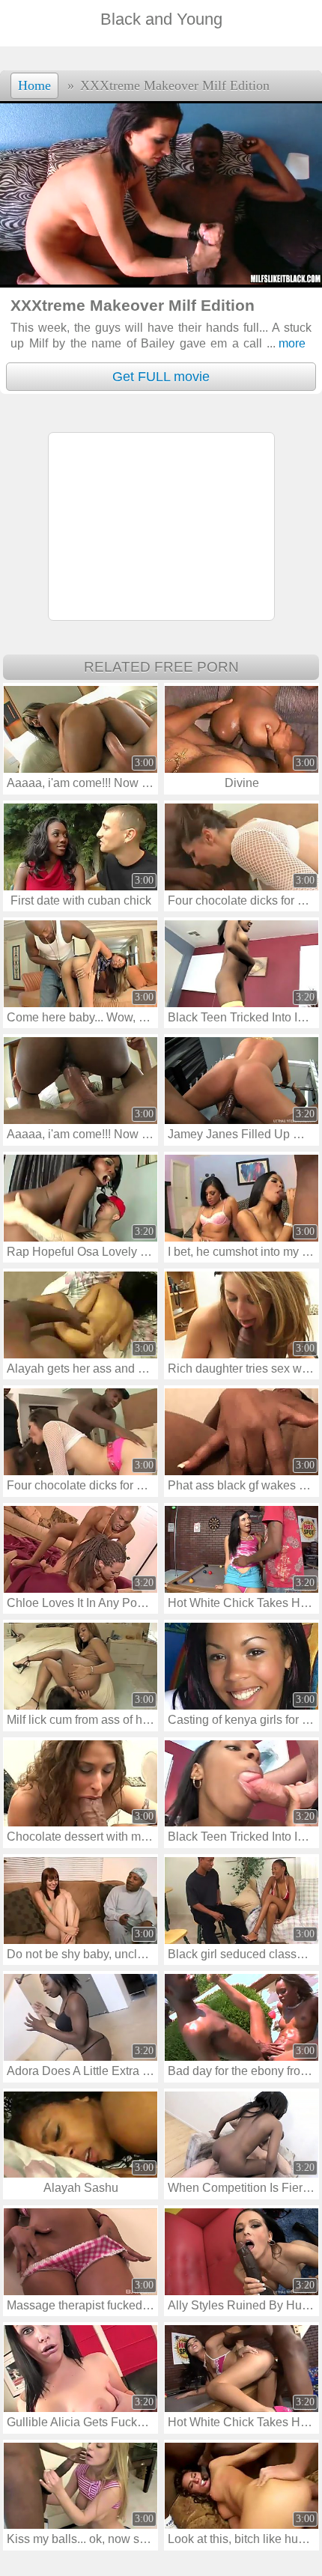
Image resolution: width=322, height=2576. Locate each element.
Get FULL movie (161, 377)
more (286, 343)
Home (34, 85)
